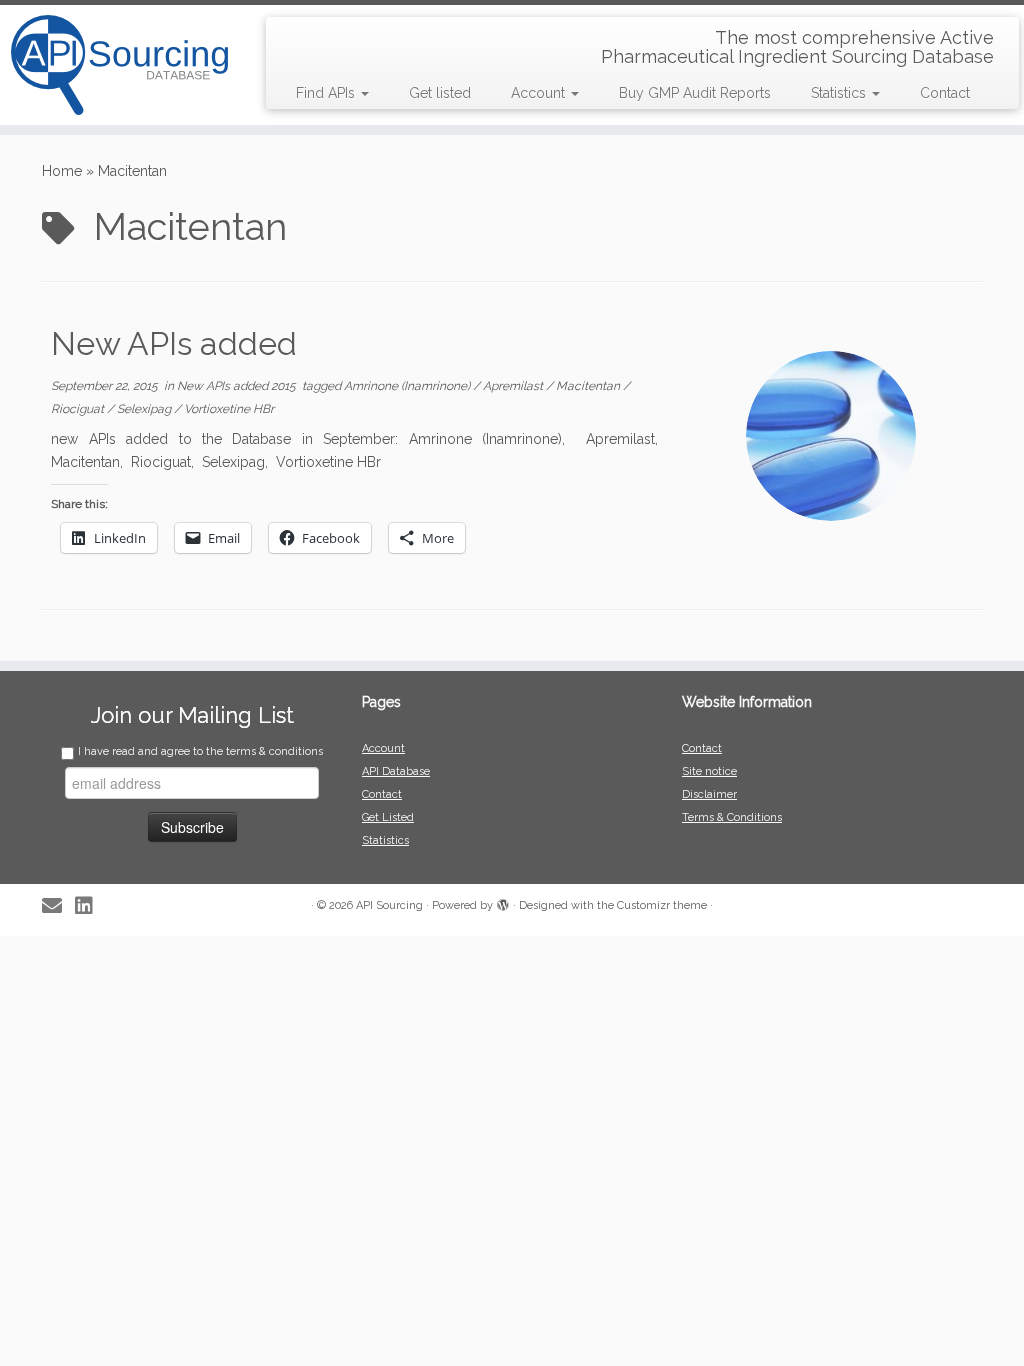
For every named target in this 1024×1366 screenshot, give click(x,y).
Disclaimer (709, 794)
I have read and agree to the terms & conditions (200, 751)
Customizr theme (662, 905)
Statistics (840, 93)
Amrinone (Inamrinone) (408, 386)
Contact (945, 93)
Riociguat (79, 409)
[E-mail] (58, 906)
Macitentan (589, 386)
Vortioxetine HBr (229, 409)
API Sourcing (389, 905)
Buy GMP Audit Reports (695, 93)
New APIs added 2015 (238, 386)
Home (62, 171)
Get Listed (388, 817)
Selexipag (145, 409)
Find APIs (327, 93)
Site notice (709, 771)
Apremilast (514, 386)
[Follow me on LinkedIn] (90, 906)
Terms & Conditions (732, 817)
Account (540, 93)
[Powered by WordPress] (503, 902)
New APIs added (174, 343)
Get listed (440, 93)
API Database (396, 771)
